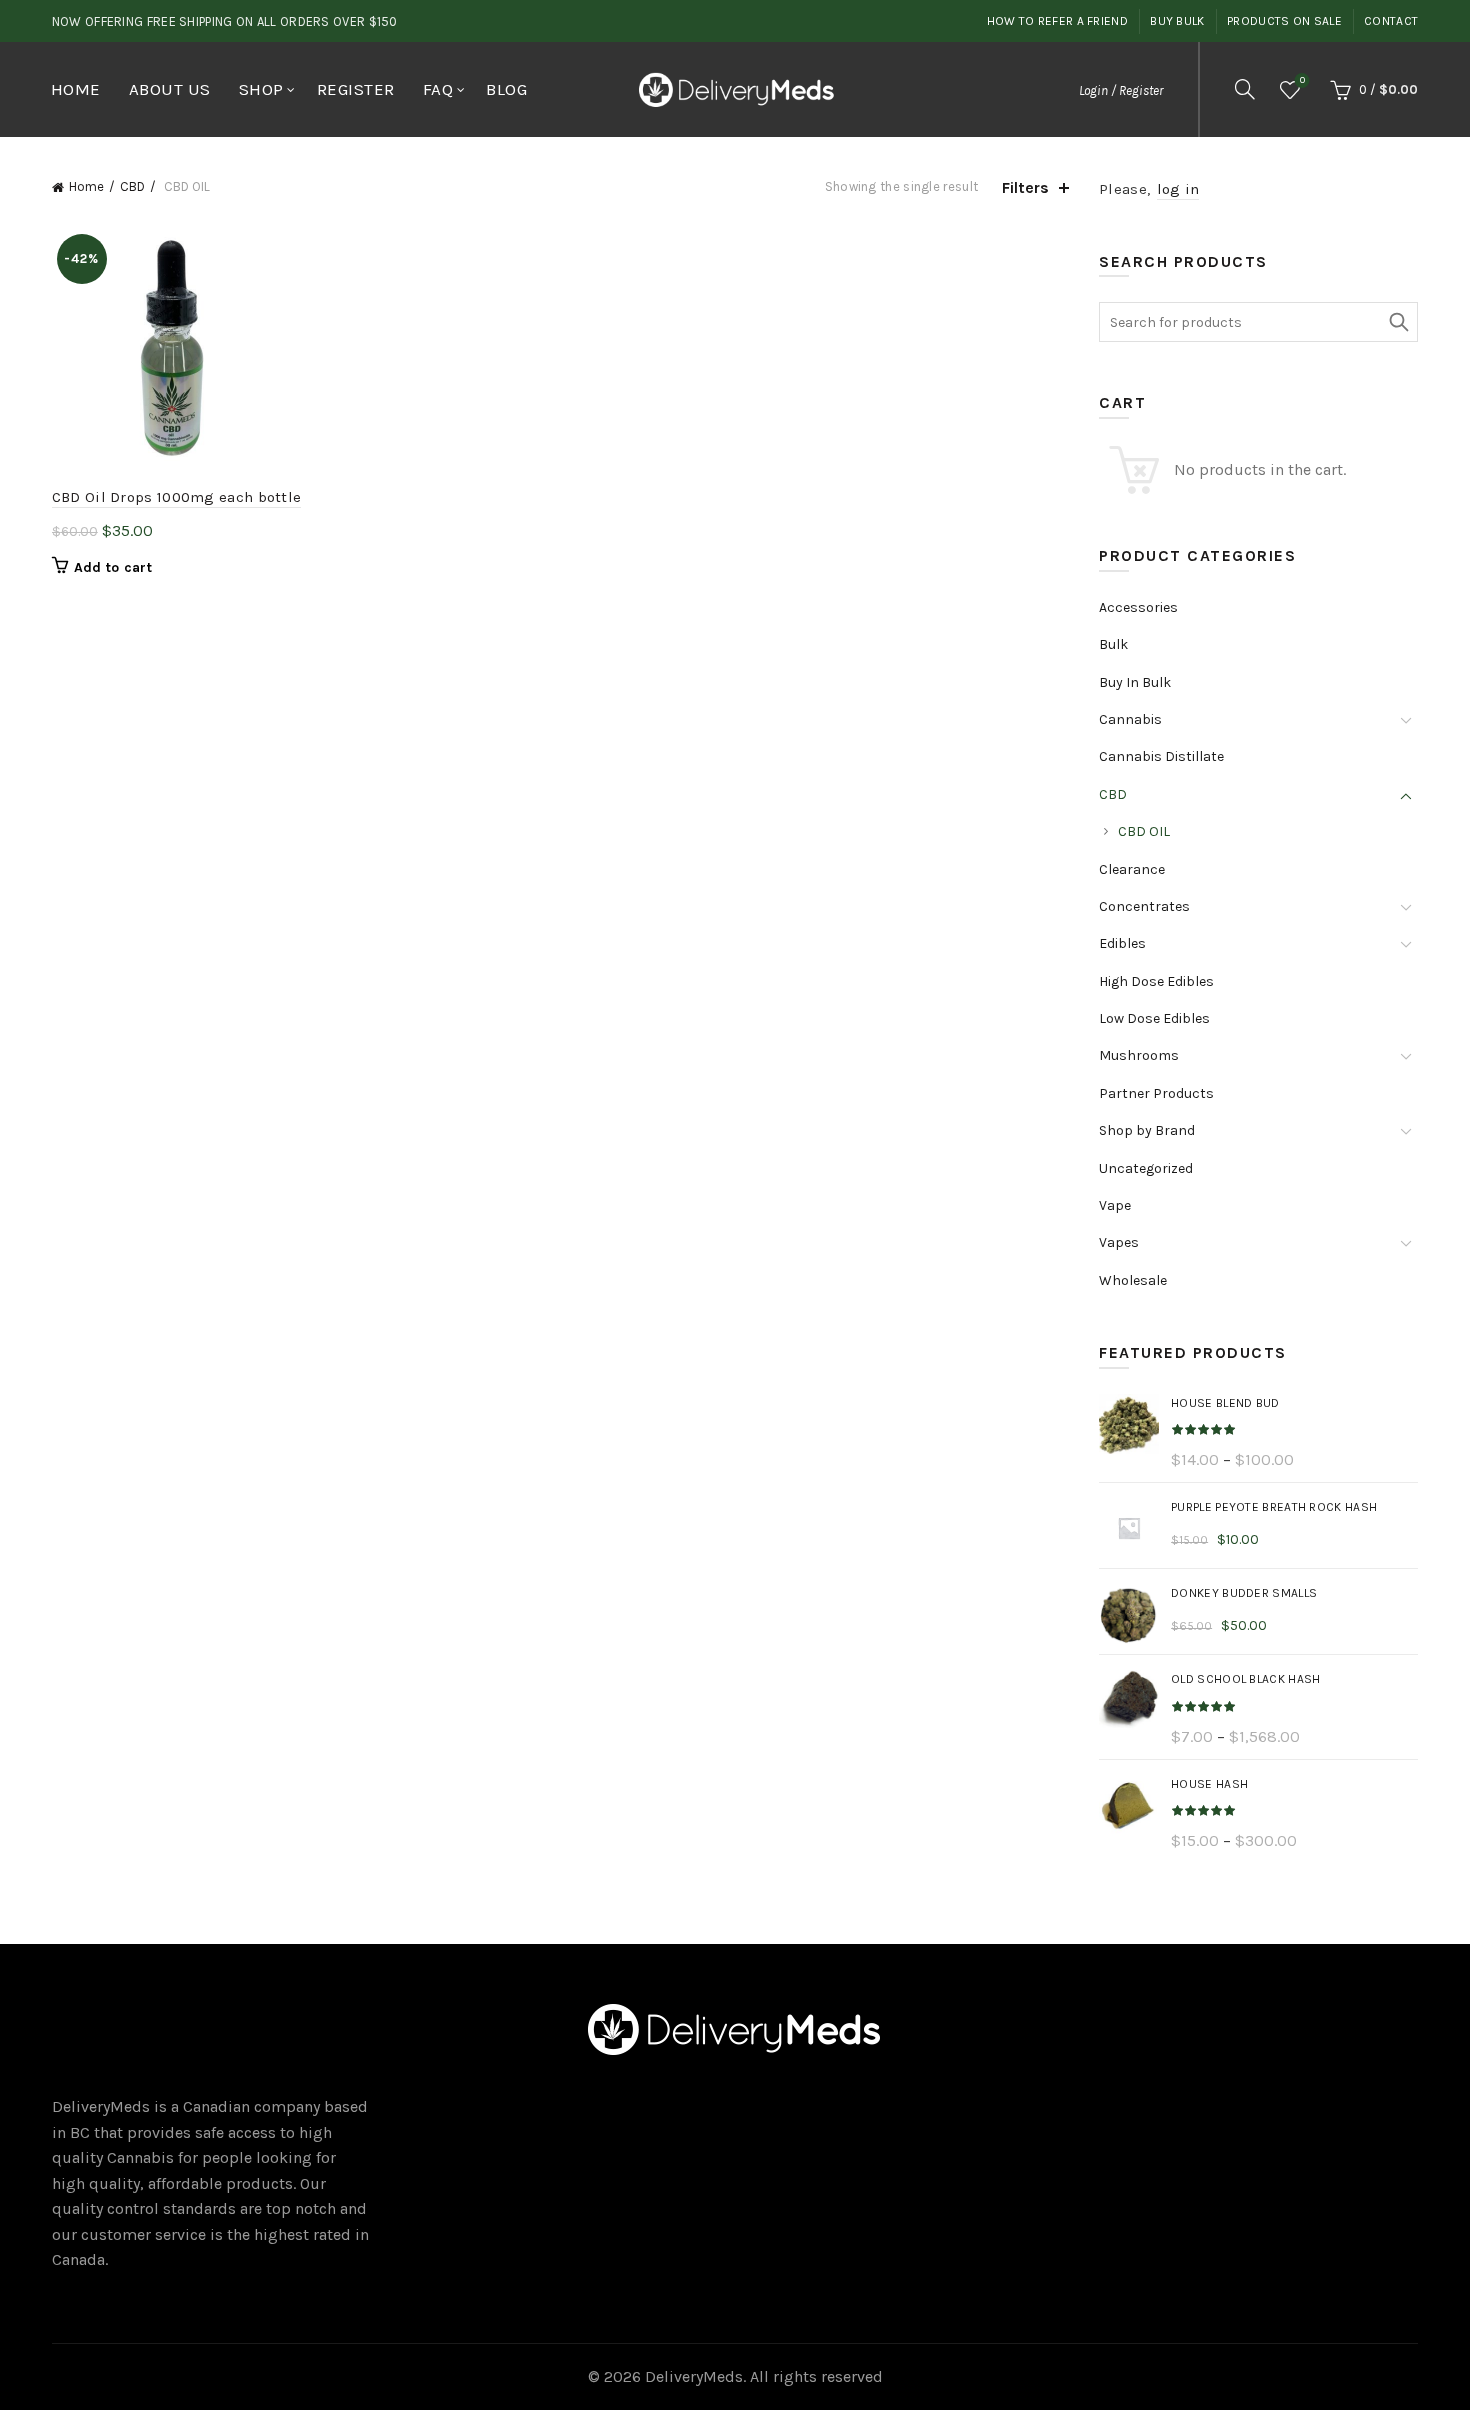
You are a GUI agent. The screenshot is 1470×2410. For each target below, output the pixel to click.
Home (76, 89)
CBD (132, 186)
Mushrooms (1139, 1055)
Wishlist (1302, 80)
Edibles (1122, 943)
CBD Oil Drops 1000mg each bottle (177, 497)
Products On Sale (1284, 21)
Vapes (1119, 1242)
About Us (170, 89)
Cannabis (1130, 719)
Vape (1115, 1205)
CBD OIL (1144, 831)
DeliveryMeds (694, 2376)
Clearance (1132, 869)
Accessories (1138, 607)
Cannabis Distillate (1161, 756)
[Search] (1245, 89)
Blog (506, 89)
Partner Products (1156, 1093)
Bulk (1113, 644)
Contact (1391, 21)
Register (356, 89)
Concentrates (1144, 906)
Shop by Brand (1147, 1130)
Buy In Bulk (1135, 682)
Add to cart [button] (113, 567)
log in (1178, 189)
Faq (438, 89)
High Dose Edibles (1156, 981)
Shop (261, 89)
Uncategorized (1146, 1168)
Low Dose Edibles (1154, 1018)
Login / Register (1121, 90)
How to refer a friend (1057, 21)
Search (1398, 322)
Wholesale (1133, 1280)
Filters (1025, 187)
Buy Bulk (1177, 21)
